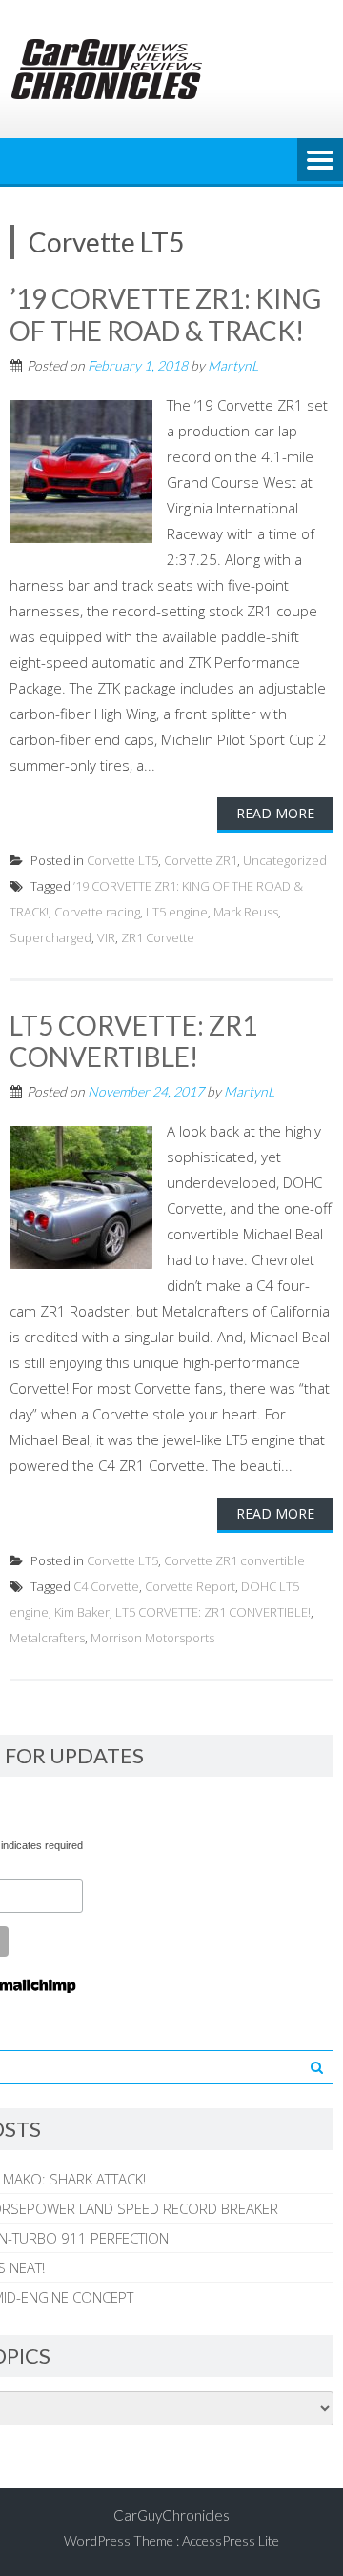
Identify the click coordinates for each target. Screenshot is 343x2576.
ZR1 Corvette (158, 937)
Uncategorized (285, 860)
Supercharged (50, 937)
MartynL (233, 365)
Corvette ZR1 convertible (234, 1560)
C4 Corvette (106, 1586)
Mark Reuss (246, 912)
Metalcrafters (47, 1638)
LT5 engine (177, 912)
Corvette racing (97, 912)
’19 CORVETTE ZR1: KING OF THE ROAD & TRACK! (165, 314)
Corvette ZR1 (201, 860)
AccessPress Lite (231, 2540)
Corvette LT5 (122, 860)
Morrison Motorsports (152, 1638)
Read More (275, 813)
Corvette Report (190, 1586)
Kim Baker (82, 1612)
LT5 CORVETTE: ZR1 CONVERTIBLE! (133, 1041)
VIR (106, 937)
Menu (320, 161)
